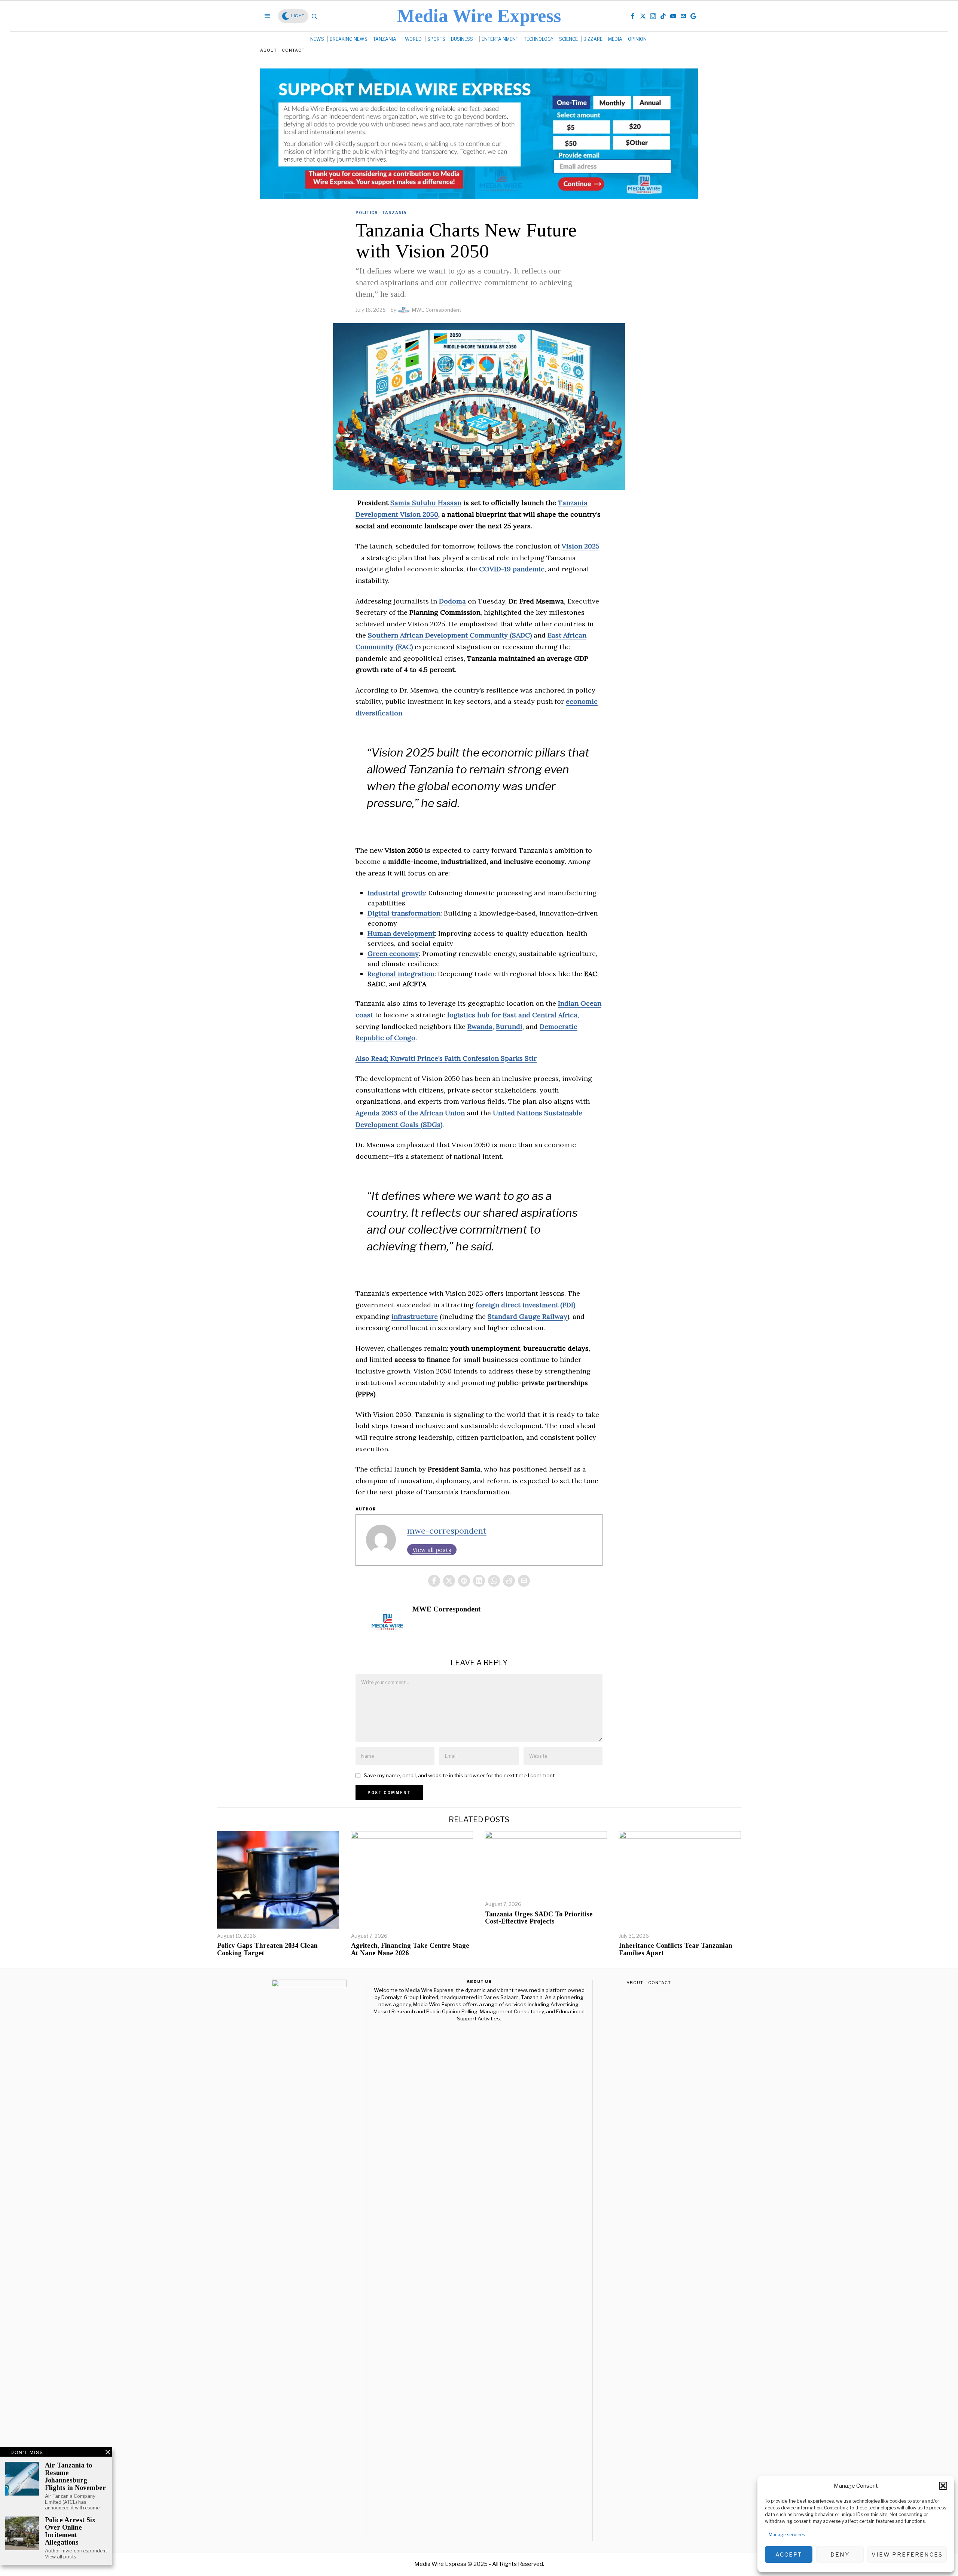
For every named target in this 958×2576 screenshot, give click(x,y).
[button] (943, 2486)
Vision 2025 (581, 546)
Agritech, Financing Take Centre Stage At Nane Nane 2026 (410, 1949)
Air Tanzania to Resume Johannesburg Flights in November (75, 2476)
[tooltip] (633, 16)
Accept (789, 2555)
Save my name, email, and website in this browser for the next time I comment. (460, 1775)
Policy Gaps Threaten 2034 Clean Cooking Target (267, 1949)
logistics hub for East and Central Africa (512, 1015)
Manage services (787, 2535)
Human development (401, 933)
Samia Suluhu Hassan (426, 503)
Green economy (393, 954)
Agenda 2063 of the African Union (410, 1113)
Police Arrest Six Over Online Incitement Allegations (70, 2531)
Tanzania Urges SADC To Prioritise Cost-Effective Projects (539, 1918)
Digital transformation (404, 913)
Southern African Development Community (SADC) (450, 635)
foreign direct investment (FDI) (525, 1305)
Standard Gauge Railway (527, 1316)
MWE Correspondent (437, 310)
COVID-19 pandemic (512, 569)
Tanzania (394, 213)
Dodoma (452, 601)
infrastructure (415, 1316)
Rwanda (480, 1026)
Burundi (509, 1026)
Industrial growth (396, 893)
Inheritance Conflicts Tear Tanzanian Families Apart (676, 1949)
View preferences (907, 2555)
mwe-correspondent (447, 1531)
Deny (840, 2555)
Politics (367, 213)
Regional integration (401, 974)
